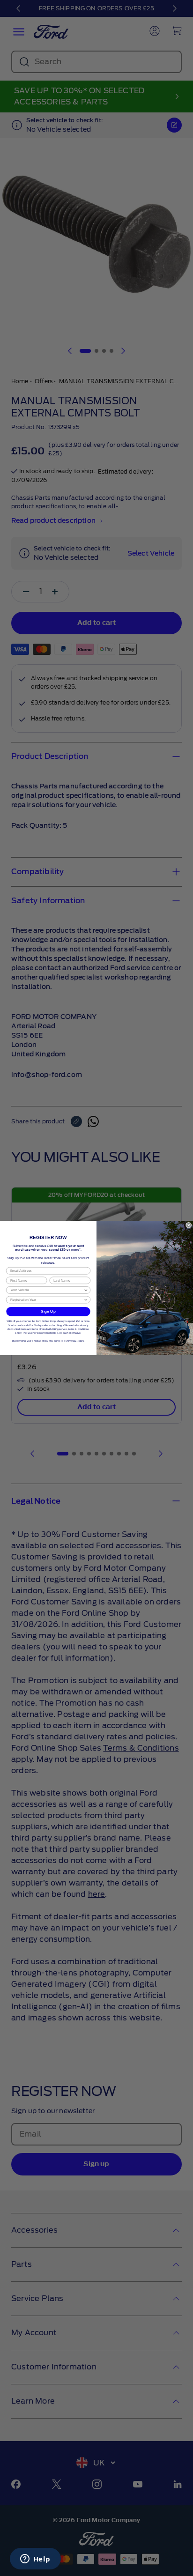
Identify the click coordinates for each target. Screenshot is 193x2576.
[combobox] (47, 1290)
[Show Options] (86, 1290)
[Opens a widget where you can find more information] (35, 2560)
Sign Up (48, 1311)
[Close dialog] (189, 1225)
